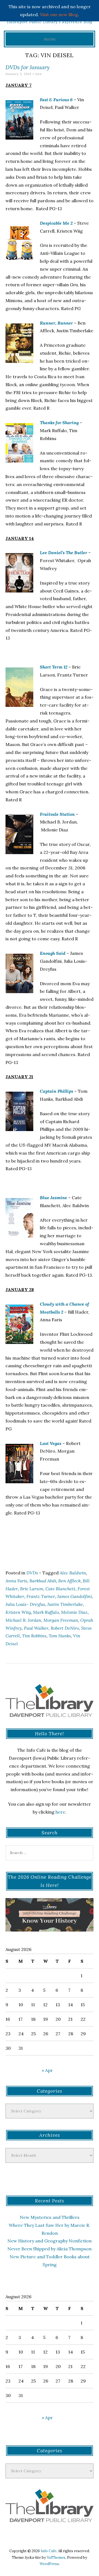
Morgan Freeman (61, 1620)
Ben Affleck (69, 1581)
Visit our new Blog (59, 15)
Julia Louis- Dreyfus (25, 1604)
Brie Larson (32, 1589)
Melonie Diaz (74, 1612)
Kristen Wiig (18, 1612)
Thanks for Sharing (60, 423)
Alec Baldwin (73, 1573)
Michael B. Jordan (23, 1620)
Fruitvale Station (57, 814)
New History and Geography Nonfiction (50, 2241)
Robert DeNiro (65, 1628)
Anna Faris (16, 1581)
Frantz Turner (41, 1596)
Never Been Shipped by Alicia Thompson (50, 2249)
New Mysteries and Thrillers (50, 2217)
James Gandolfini (75, 1596)
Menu (50, 39)
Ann (38, 74)
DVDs (32, 1573)
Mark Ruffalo (46, 1612)
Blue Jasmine (53, 1198)
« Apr (47, 2070)
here (60, 1812)
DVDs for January (28, 67)
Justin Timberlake (65, 1604)
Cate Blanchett (60, 1589)
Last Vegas (51, 1443)
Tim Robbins (34, 1636)
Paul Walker (36, 1628)
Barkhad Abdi (43, 1581)
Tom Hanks (60, 1636)
